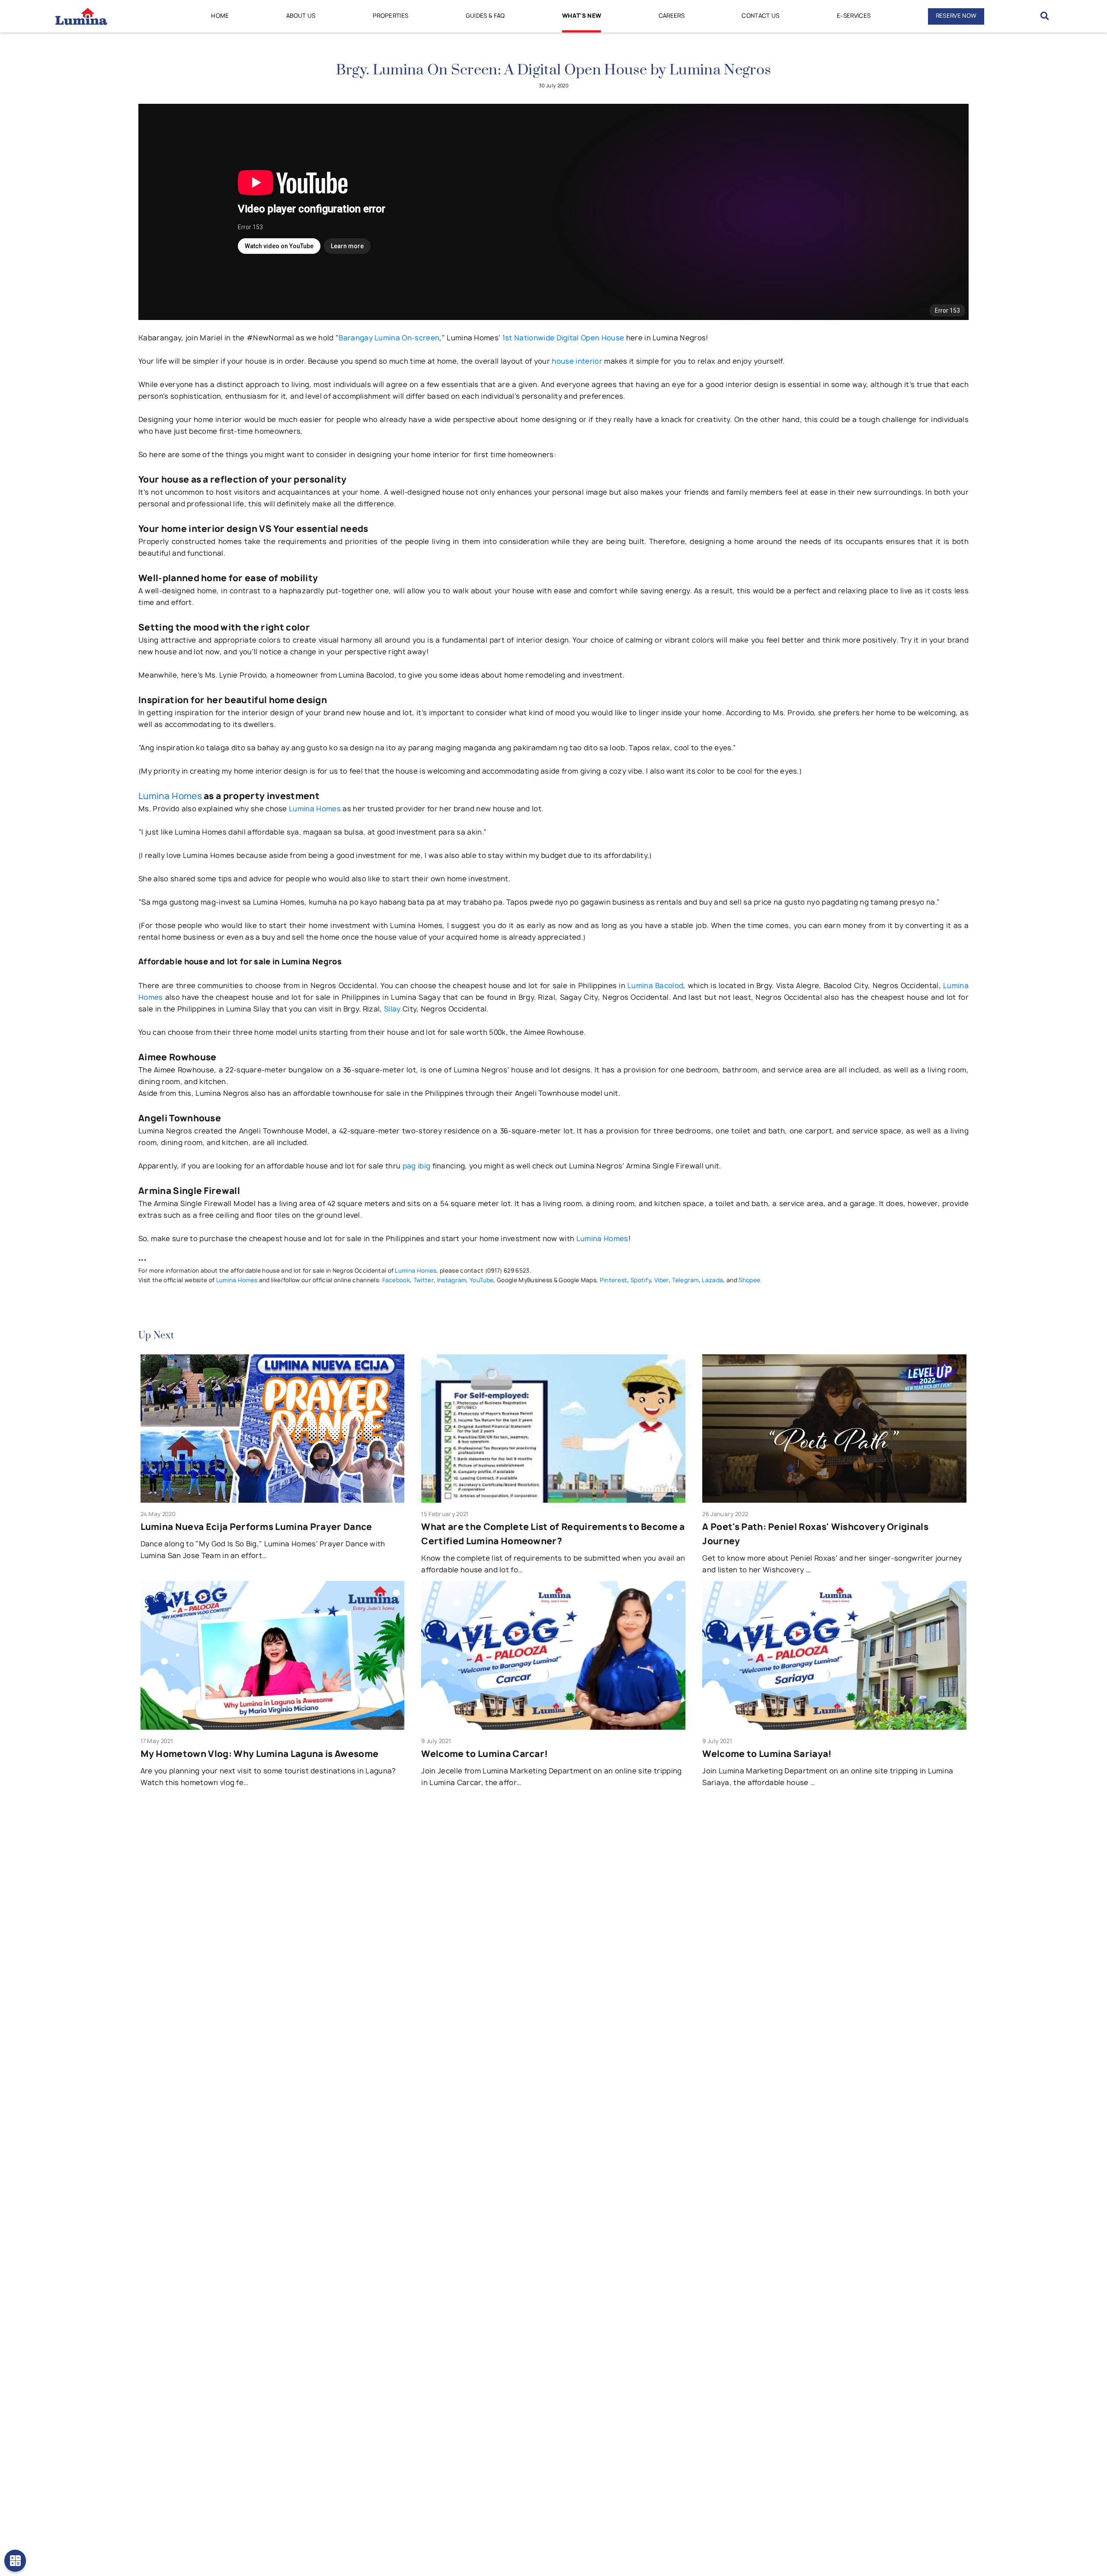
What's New (582, 16)
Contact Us (760, 16)
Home (220, 16)
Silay (392, 1009)
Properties (390, 16)
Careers (672, 16)
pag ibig (417, 1166)
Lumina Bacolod (655, 986)
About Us (301, 16)
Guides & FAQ (485, 16)
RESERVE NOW (956, 16)
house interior (577, 361)
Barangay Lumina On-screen (389, 338)
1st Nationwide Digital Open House (563, 338)
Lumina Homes (170, 796)
